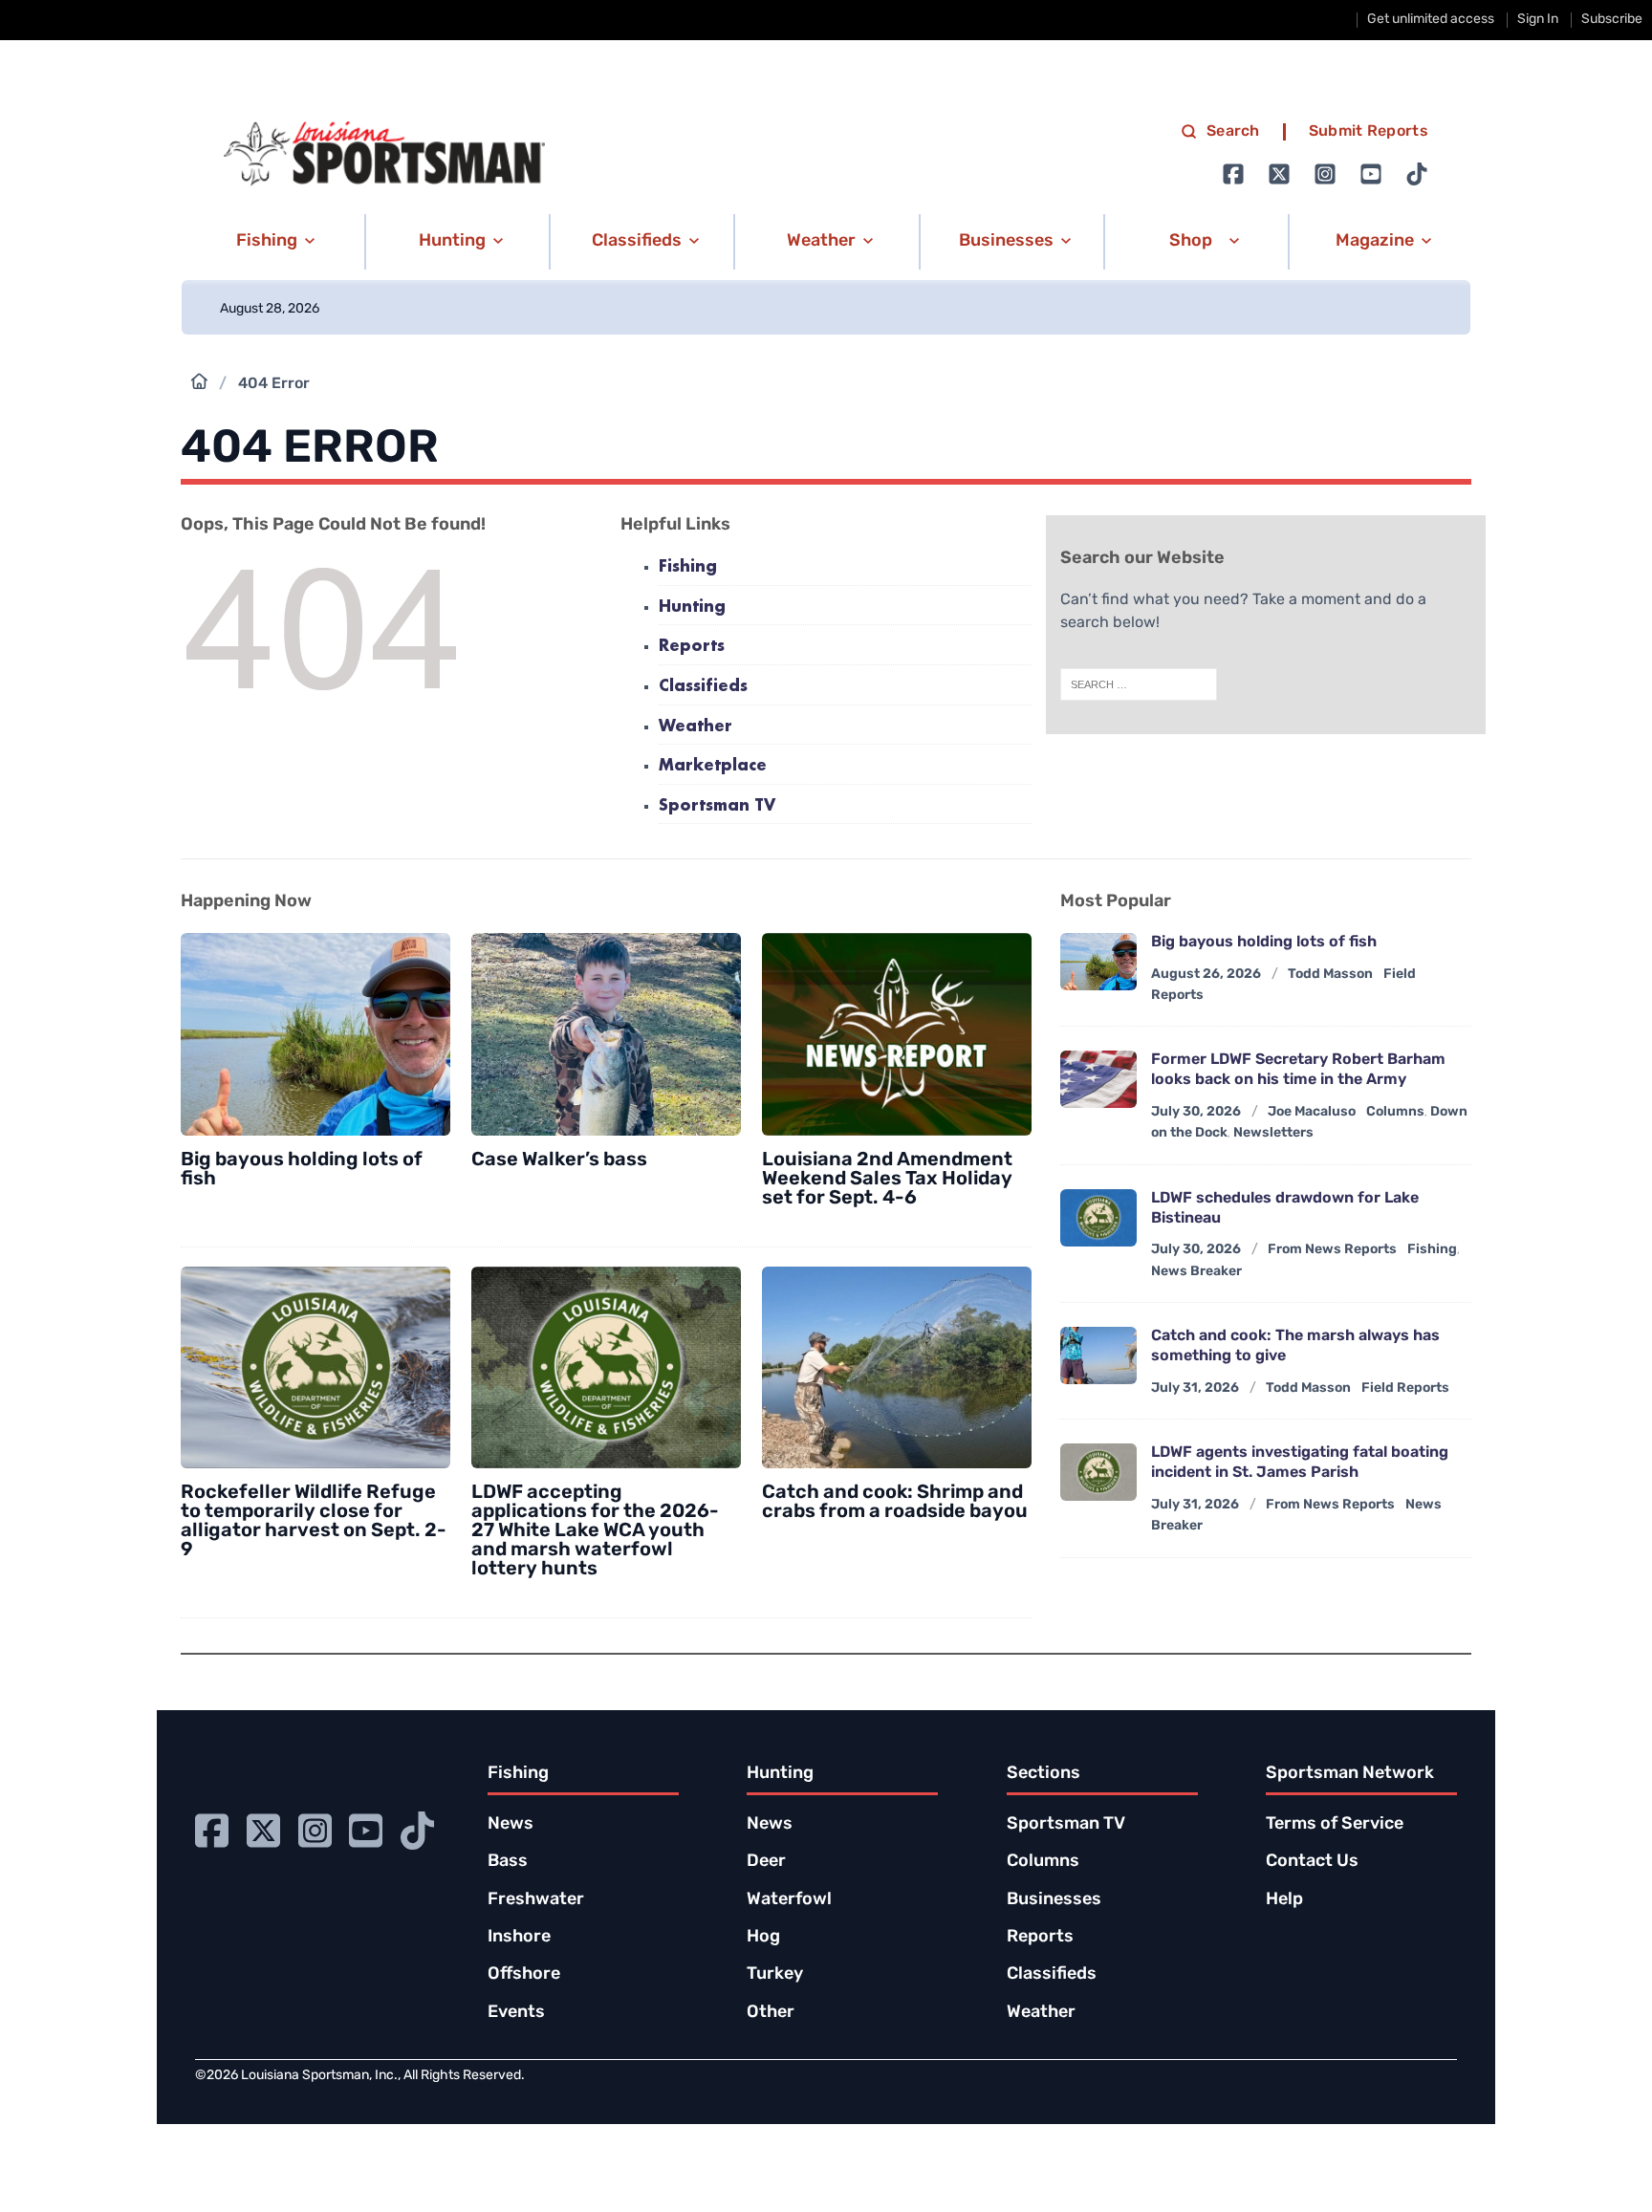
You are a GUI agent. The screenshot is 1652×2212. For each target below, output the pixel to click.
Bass (508, 1862)
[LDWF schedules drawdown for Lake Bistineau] (1098, 1218)
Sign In (1538, 20)
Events (516, 2013)
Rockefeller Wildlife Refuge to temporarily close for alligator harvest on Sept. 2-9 (314, 1522)
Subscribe (1612, 20)
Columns (1395, 1112)
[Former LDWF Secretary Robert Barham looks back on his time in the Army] (1098, 1079)
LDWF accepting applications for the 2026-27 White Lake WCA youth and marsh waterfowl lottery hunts (595, 1531)
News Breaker (1196, 1272)
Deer (766, 1862)
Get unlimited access (1431, 20)
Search (1233, 132)
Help (1284, 1900)
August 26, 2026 (1206, 975)
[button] (272, 242)
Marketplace (713, 766)
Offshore (524, 1975)
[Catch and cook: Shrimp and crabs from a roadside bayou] (897, 1368)
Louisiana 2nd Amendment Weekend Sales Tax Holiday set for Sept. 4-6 (887, 1180)
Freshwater (536, 1900)
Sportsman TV (717, 806)
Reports (692, 647)
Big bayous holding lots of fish (302, 1170)
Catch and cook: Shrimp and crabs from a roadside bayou (895, 1503)
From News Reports (1332, 1250)
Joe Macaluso (1312, 1112)
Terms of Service (1335, 1825)
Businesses (1054, 1900)
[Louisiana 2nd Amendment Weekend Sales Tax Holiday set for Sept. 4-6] (897, 1034)
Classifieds (703, 687)
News (511, 1825)
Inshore (519, 1938)
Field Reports (1405, 1388)
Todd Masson (1330, 975)
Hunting (692, 607)
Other (771, 2013)
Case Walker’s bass (559, 1160)
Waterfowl (789, 1900)
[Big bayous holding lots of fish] (315, 1034)
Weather (696, 727)
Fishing (688, 567)
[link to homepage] (384, 154)
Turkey (775, 1975)
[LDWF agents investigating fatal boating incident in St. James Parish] (1098, 1472)
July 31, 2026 (1195, 1388)
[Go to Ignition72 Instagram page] (1325, 174)
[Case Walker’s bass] (606, 1034)
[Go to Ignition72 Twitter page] (1279, 174)
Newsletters (1273, 1133)
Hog (763, 1938)
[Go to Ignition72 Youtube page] (1371, 174)
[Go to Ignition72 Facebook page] (1233, 174)
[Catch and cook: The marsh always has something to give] (1098, 1355)
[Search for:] (1139, 684)
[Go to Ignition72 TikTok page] (1417, 174)
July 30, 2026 (1196, 1112)
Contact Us (1312, 1862)
